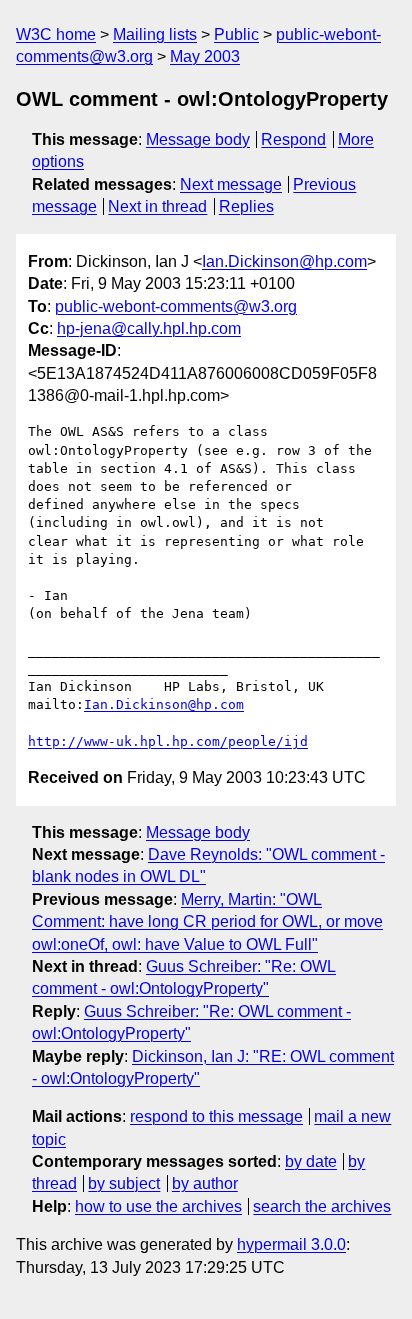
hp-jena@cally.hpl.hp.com (149, 328)
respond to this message (216, 1116)
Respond (293, 139)
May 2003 (205, 56)
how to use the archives (158, 1206)
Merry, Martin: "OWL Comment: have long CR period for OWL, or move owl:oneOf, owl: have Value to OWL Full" (207, 922)
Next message (231, 184)
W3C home (56, 34)
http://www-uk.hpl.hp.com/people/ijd (168, 741)
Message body (198, 139)
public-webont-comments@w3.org (176, 306)
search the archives (322, 1206)
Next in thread (157, 206)
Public (236, 34)
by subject (124, 1183)
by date (311, 1161)
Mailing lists (155, 34)
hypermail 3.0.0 (291, 1244)
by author (205, 1183)
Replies (246, 206)
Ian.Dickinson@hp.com (284, 261)
